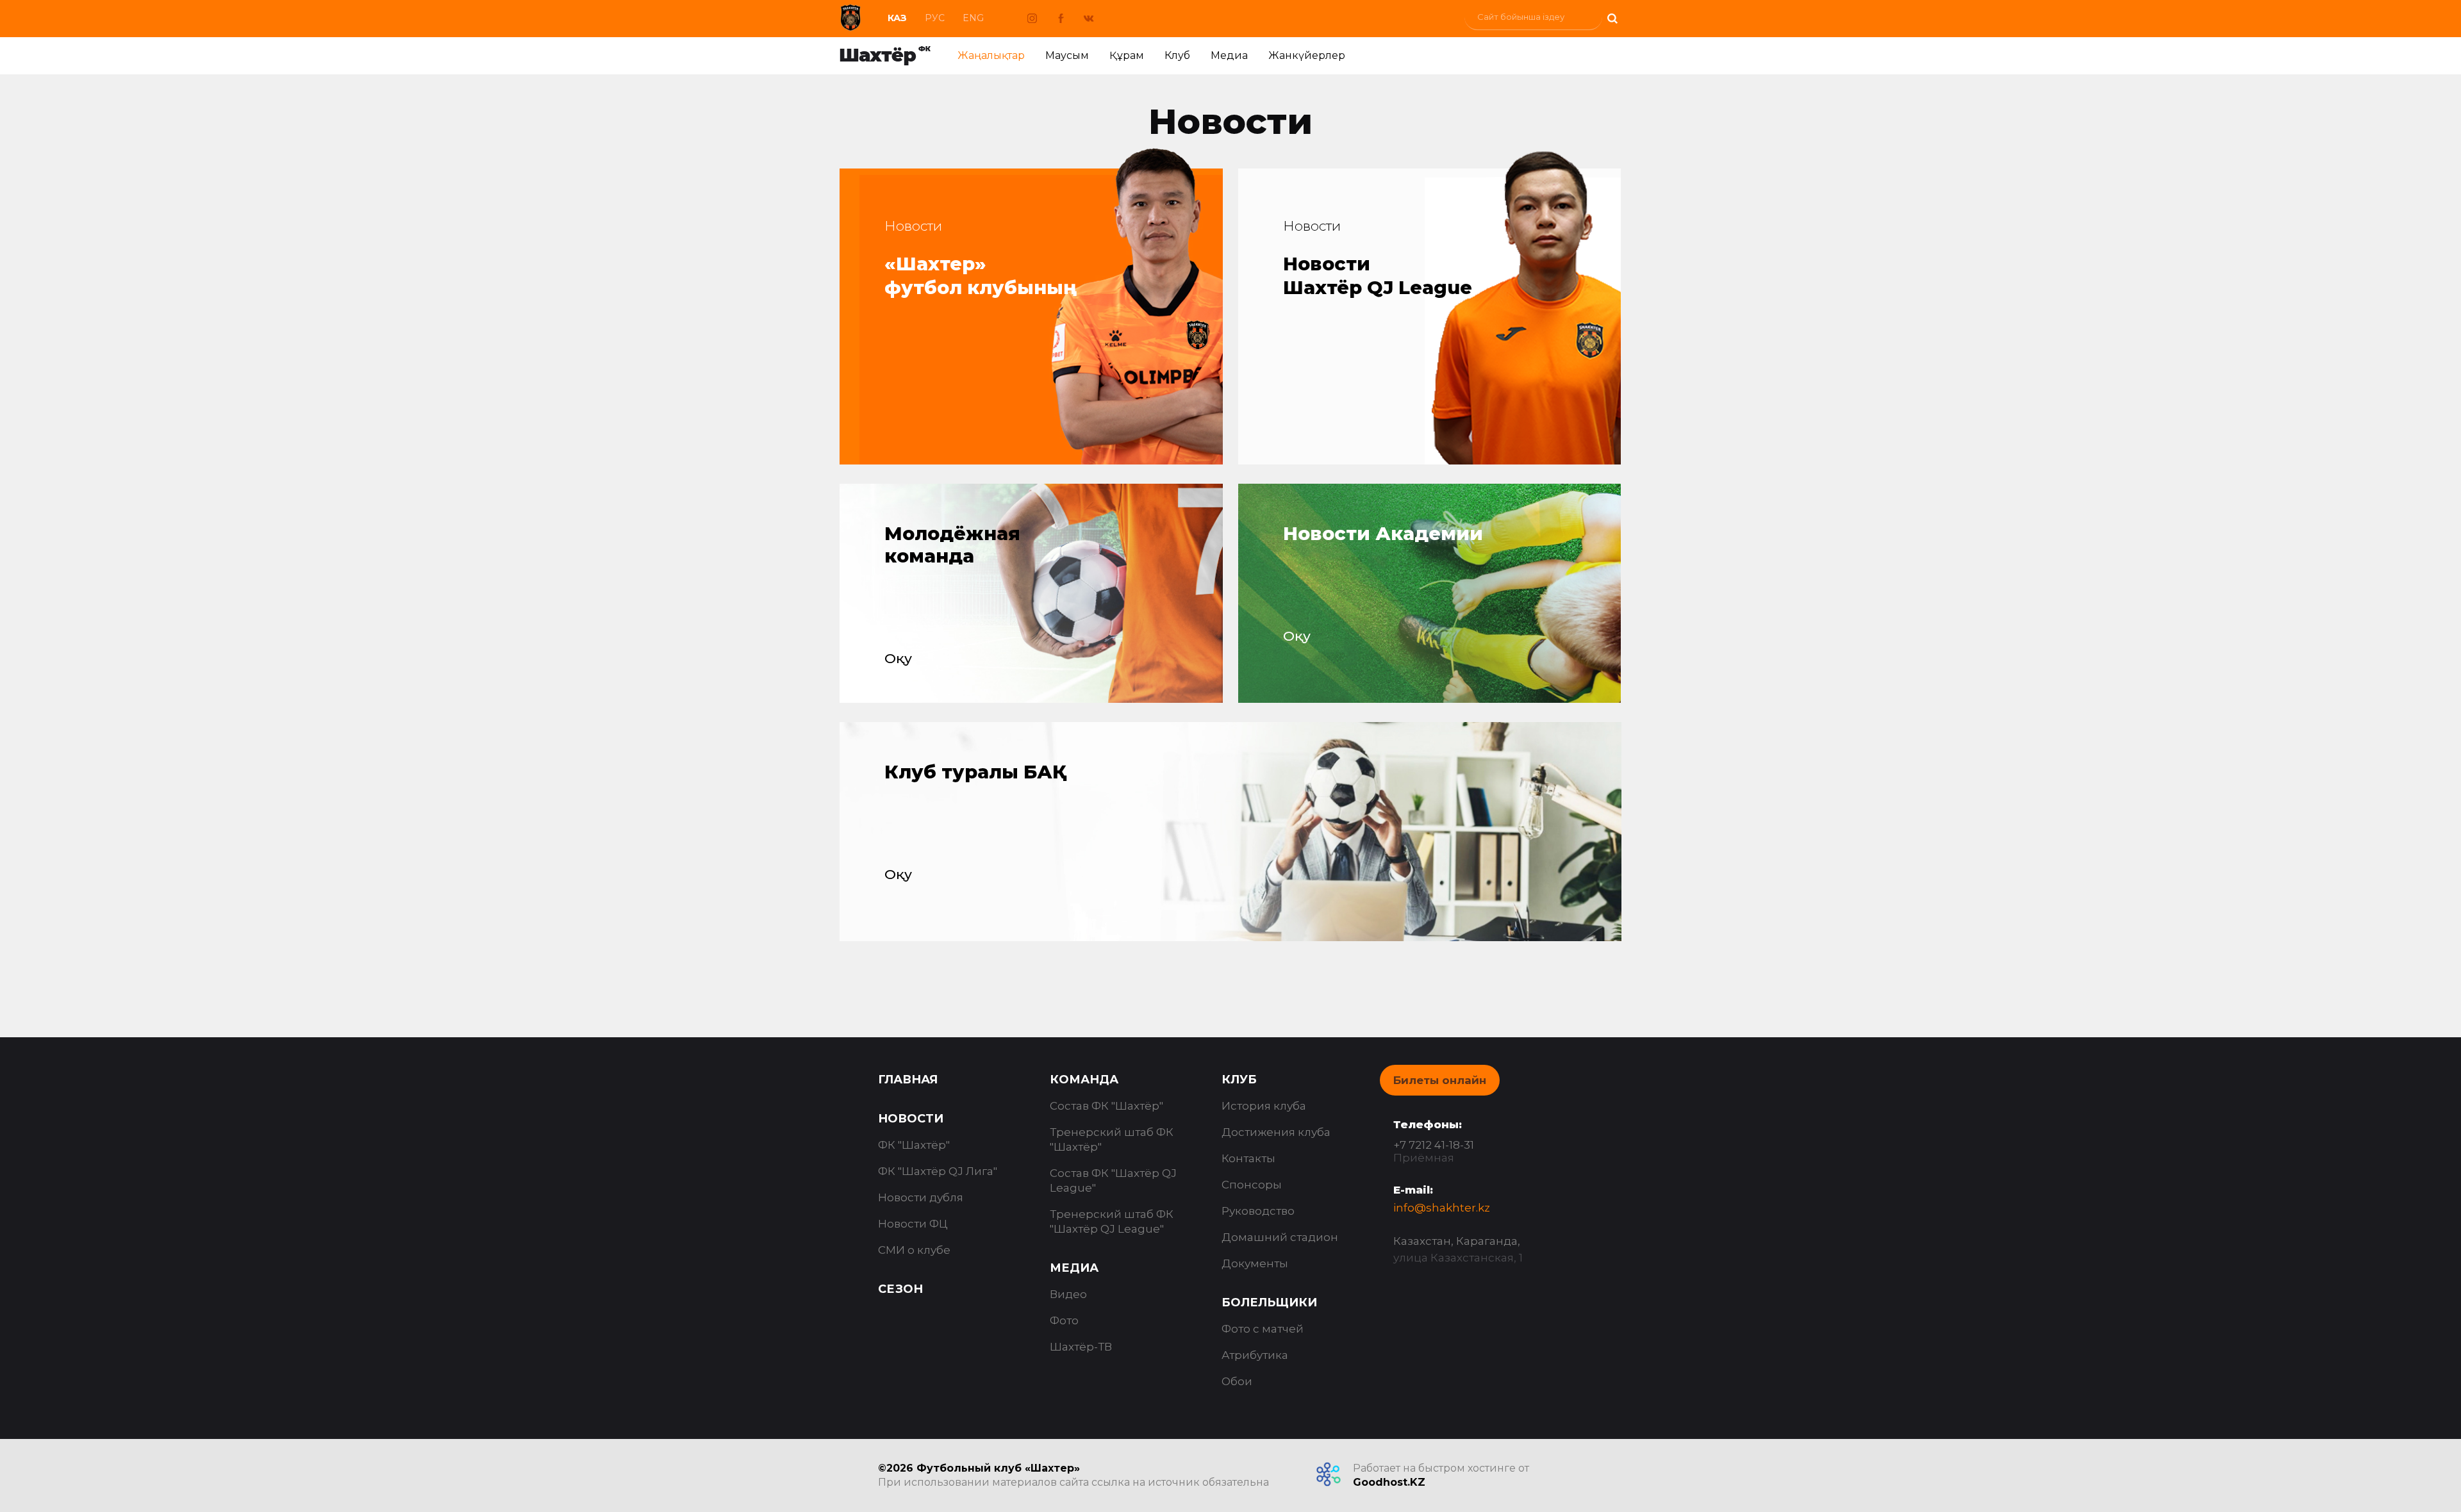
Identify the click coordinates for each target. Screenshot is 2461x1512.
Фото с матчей (1263, 1329)
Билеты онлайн (1440, 1080)
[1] (1612, 17)
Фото (1064, 1320)
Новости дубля (921, 1197)
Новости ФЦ (913, 1224)
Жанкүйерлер (1307, 55)
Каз (897, 18)
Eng (973, 18)
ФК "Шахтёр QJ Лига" (938, 1171)
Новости (911, 1119)
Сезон (900, 1289)
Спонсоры (1252, 1185)
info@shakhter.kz (1442, 1208)
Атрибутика (1255, 1355)
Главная (908, 1080)
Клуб (1177, 55)
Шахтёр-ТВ (1081, 1347)
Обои (1237, 1381)
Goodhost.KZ (1389, 1482)
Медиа (1229, 55)
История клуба (1264, 1106)
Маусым (1067, 55)
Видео (1068, 1294)
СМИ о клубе (914, 1250)
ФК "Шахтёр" (914, 1145)
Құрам (1127, 55)
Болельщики (1269, 1302)
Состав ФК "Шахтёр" (1106, 1106)
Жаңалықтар (991, 55)
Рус (935, 18)
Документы (1255, 1263)
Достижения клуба (1276, 1132)
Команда (1084, 1080)
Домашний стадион (1280, 1237)
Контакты (1248, 1158)
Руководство (1258, 1211)
